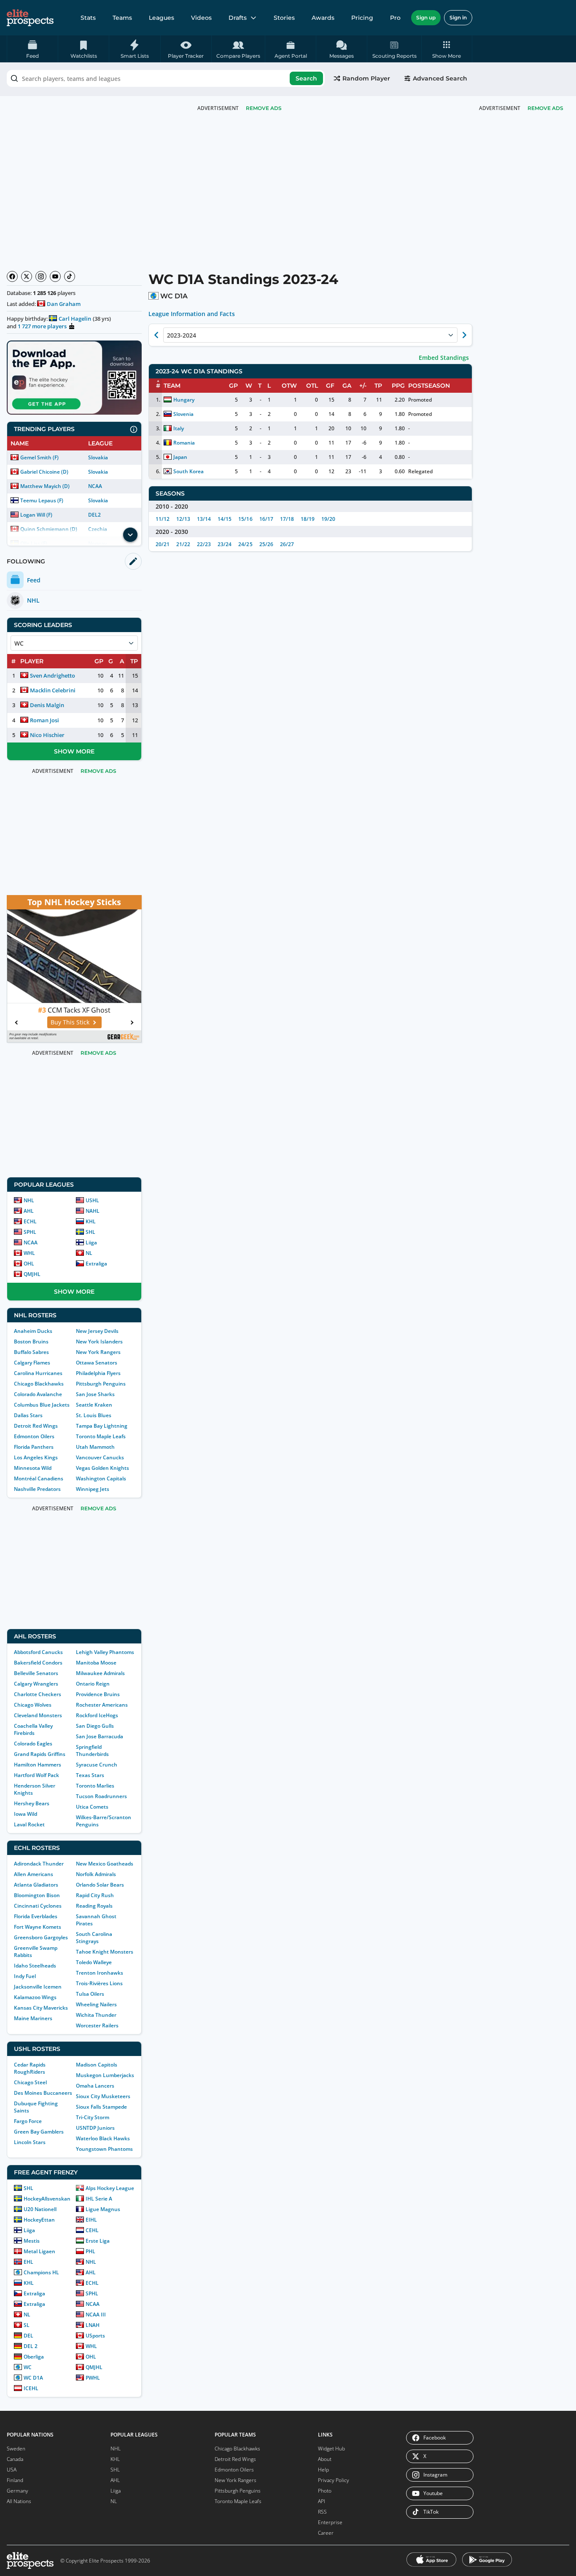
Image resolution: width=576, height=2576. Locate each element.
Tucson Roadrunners (101, 1796)
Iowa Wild (26, 1814)
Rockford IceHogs (97, 1715)
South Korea (188, 471)
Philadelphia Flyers (98, 1373)
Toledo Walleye (94, 1962)
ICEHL (31, 2388)
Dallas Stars (28, 1415)
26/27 (287, 544)
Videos (201, 18)
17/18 (287, 519)
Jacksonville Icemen (38, 1987)
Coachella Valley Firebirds (33, 1729)
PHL (90, 2251)
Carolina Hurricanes (38, 1373)
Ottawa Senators (97, 1363)
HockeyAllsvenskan (47, 2199)
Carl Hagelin (75, 319)
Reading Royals (94, 1906)
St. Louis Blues (94, 1415)
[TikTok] (70, 276)
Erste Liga (98, 2241)
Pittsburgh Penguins (101, 1384)
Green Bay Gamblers (39, 2132)
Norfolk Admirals (96, 1874)
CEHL (92, 2230)
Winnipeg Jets (93, 1489)
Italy (179, 428)
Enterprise (330, 2522)
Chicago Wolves (33, 1705)
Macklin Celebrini (53, 690)
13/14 (204, 519)
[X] (27, 276)
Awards (323, 18)
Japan (180, 457)
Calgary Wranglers (36, 1684)
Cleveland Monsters (38, 1715)
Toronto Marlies (95, 1786)
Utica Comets (92, 1807)
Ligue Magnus (103, 2209)
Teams (122, 18)
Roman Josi (44, 720)
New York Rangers (98, 1352)
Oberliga (34, 2357)
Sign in (458, 17)
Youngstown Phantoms (104, 2149)
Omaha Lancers (95, 2086)
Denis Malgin (47, 705)
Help (323, 2470)
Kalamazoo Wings (35, 1997)
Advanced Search (440, 78)
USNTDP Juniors (95, 2128)
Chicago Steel (30, 2082)
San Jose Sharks (95, 1394)
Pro (395, 18)
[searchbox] (166, 78)
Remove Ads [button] (545, 108)
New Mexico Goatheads (105, 1864)
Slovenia (183, 414)
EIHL (91, 2220)
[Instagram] (41, 276)
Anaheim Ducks (33, 1331)
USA (12, 2470)
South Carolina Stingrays (94, 1938)
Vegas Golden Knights (102, 1468)
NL (89, 1253)
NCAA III (96, 2315)
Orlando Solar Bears (100, 1885)
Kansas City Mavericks (41, 2008)
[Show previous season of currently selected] (156, 335)
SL (27, 2325)
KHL (91, 1221)
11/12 (163, 519)
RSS (322, 2512)
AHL (29, 1211)
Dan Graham (64, 304)
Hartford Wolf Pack (36, 1775)
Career (326, 2533)
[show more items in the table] (130, 535)
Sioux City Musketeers (103, 2096)
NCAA (95, 486)
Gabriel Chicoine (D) (44, 472)
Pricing (362, 18)
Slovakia (98, 457)
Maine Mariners (33, 2018)
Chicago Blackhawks (39, 1384)
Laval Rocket (29, 1824)
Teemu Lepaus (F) (42, 500)
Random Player (366, 78)
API (322, 2501)
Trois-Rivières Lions (99, 1983)
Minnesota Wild (33, 1468)
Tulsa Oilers (90, 1994)
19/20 (328, 519)
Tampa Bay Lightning (102, 1426)
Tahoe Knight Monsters (105, 1952)
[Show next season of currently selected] (464, 335)
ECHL (30, 1221)
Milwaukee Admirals (100, 1673)
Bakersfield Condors (38, 1663)
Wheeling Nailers (96, 2004)
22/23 (204, 544)
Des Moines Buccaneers (43, 2093)
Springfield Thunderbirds (92, 1750)
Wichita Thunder (96, 2015)
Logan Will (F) (36, 515)
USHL (92, 1200)
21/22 (183, 544)
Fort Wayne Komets (38, 1927)
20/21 (163, 544)
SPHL (30, 1232)
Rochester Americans (102, 1705)
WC (28, 2367)
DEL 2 (31, 2346)
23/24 (225, 544)
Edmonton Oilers (34, 1436)
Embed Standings (444, 358)
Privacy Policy (334, 2480)
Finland (15, 2480)
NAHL (93, 1211)
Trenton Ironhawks (100, 1973)
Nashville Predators (37, 1489)
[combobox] (166, 78)
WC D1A (33, 2378)
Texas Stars (90, 1775)
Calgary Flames (32, 1363)
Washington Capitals (101, 1478)
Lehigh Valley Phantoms (105, 1652)
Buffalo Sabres (31, 1352)
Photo (325, 2491)
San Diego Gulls (95, 1726)
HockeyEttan (39, 2220)
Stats (88, 18)
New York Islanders (99, 1342)
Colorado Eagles (33, 1744)
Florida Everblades (36, 1916)
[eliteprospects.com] (30, 18)
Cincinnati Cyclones (38, 1906)
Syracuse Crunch (97, 1765)
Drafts (238, 18)
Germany (17, 2491)
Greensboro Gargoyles (41, 1937)
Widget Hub (331, 2449)
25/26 (266, 544)
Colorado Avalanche (38, 1394)
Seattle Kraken (94, 1405)
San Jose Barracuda (100, 1736)
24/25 (245, 544)
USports (95, 2336)
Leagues (161, 18)
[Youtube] (55, 276)
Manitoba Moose (96, 1663)
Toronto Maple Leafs (101, 1436)
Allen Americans (34, 1874)
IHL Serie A (99, 2199)
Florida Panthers (34, 1447)
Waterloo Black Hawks (103, 2138)
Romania (184, 443)
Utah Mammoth (95, 1447)
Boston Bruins (31, 1342)
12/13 (183, 519)
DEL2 (94, 515)
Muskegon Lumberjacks (105, 2075)
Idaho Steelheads (35, 1966)
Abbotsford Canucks (38, 1652)
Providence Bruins (98, 1694)
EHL (28, 2262)
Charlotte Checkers (38, 1694)
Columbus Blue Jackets (42, 1405)
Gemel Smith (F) (39, 457)
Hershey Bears (32, 1803)
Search (306, 78)
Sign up (426, 17)
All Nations (19, 2501)
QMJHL (32, 1274)
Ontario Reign (93, 1684)
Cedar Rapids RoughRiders (30, 2068)
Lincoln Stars (30, 2142)
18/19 (308, 519)
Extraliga (96, 1264)
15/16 (245, 519)
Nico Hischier (47, 735)
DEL (28, 2336)
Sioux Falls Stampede (101, 2107)
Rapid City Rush (95, 1895)
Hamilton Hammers (38, 1765)
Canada (15, 2459)
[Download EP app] (74, 378)
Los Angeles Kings (36, 1457)
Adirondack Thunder (39, 1864)
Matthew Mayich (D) (45, 486)
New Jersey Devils (97, 1331)
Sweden (16, 2449)
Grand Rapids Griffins (40, 1754)
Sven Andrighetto (52, 675)
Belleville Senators (36, 1673)
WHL (29, 1253)
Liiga (91, 1242)
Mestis (32, 2241)
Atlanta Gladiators (36, 1885)
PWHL (93, 2378)
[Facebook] (12, 276)
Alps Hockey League (110, 2188)
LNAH (93, 2325)
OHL (29, 1264)
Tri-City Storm (93, 2117)
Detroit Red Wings (36, 1426)
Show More (74, 751)
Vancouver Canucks (100, 1457)
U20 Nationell (40, 2209)
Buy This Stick (70, 1022)
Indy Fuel (25, 1976)
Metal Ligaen (39, 2251)
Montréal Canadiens (39, 1478)
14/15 (225, 519)
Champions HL (41, 2272)
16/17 (266, 519)
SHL (90, 1232)
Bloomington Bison (37, 1895)
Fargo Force (28, 2121)
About (325, 2459)
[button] (447, 49)
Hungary (184, 400)
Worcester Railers (97, 2025)
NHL (29, 1200)
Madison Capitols (97, 2065)
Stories (284, 18)
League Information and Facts (192, 314)
